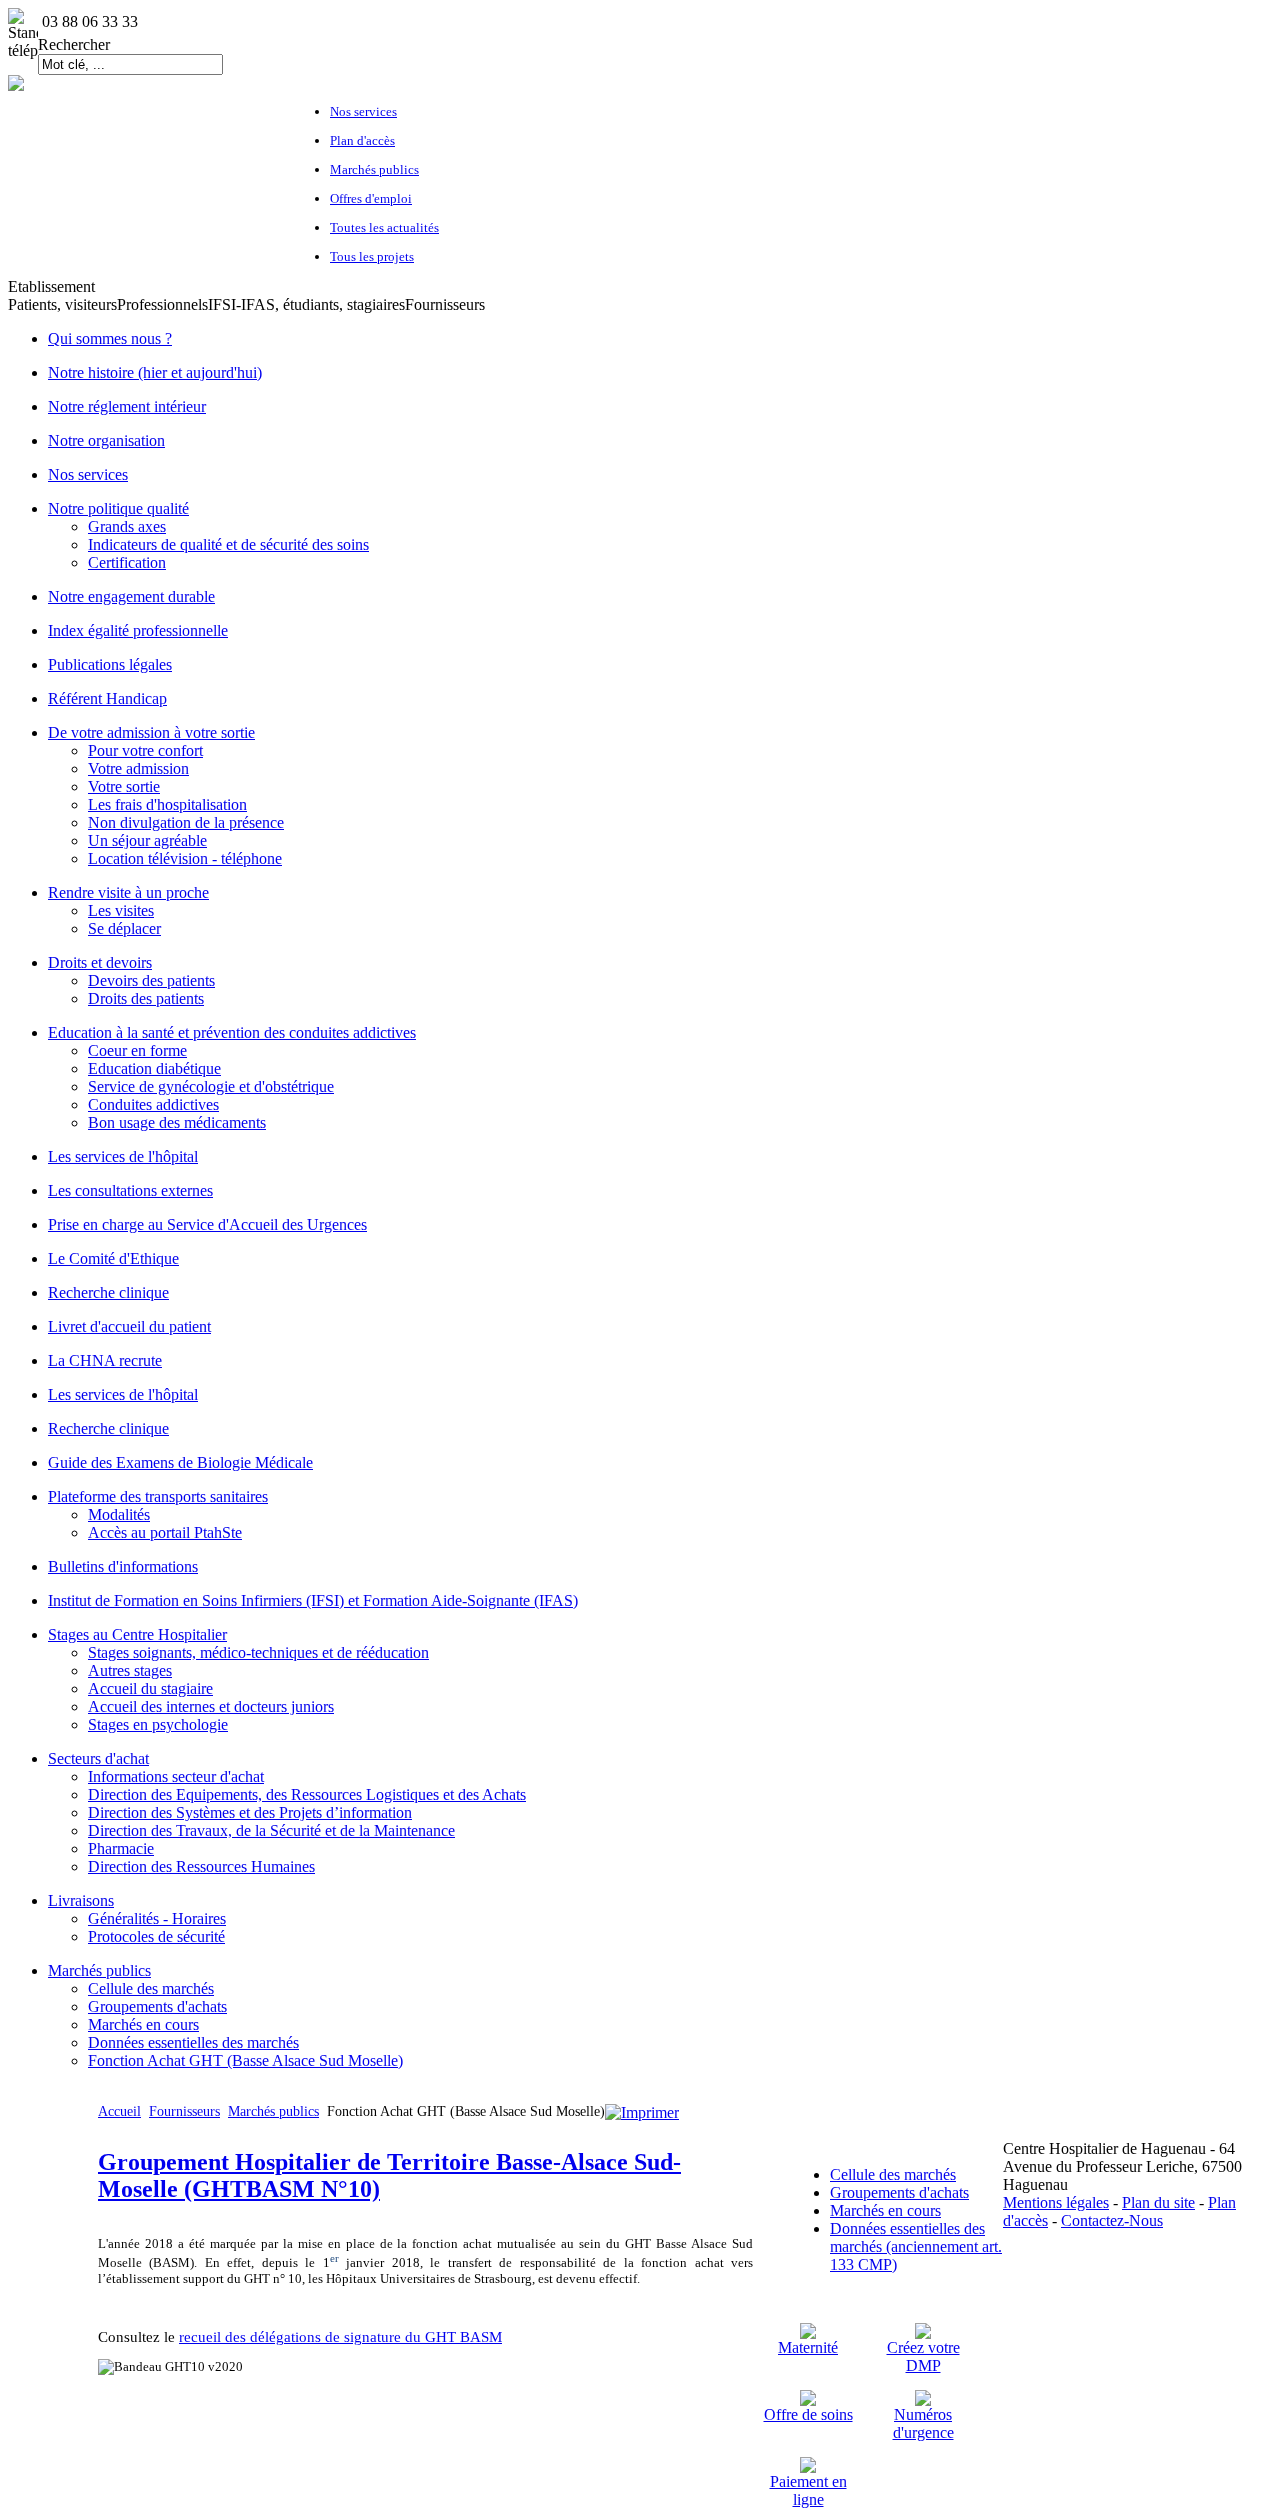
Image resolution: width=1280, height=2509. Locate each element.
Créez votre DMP (923, 2356)
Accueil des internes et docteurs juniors (211, 1706)
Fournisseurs (184, 2111)
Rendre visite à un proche (128, 892)
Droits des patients (146, 998)
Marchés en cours (143, 2024)
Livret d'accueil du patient (129, 1326)
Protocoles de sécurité (156, 1936)
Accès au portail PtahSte (165, 1532)
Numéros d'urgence (923, 2423)
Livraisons (81, 1900)
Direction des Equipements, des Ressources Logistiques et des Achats (307, 1794)
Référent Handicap (107, 698)
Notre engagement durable (131, 596)
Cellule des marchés (151, 1988)
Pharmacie (121, 1848)
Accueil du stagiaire (150, 1688)
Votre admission (138, 768)
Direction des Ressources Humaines (201, 1866)
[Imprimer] (642, 2112)
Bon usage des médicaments (177, 1122)
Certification (127, 562)
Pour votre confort (145, 750)
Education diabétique (154, 1068)
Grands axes (127, 526)
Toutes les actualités (384, 227)
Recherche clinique (108, 1292)
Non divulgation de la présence (186, 822)
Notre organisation (106, 440)
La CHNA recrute (105, 1360)
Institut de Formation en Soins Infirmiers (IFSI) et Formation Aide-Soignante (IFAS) (313, 1600)
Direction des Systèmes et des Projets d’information (250, 1812)
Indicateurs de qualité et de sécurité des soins (228, 544)
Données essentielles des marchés (193, 2042)
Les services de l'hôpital (123, 1156)
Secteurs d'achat (98, 1758)
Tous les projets (372, 256)
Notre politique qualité (118, 508)
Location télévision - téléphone (185, 858)
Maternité (808, 2347)
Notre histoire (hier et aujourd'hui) (155, 372)
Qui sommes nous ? (110, 338)
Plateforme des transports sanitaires (158, 1496)
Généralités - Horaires (157, 1918)
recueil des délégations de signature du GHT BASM (340, 2337)
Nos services (363, 111)
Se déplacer (124, 928)
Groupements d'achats (157, 2006)
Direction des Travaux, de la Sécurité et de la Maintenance (271, 1830)
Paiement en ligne (808, 2490)
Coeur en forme (137, 1050)
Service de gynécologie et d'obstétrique (211, 1086)
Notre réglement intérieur (127, 406)
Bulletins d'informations (123, 1566)
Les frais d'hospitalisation (167, 804)
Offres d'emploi (371, 198)
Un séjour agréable (147, 840)
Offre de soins (808, 2414)
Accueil (119, 2111)
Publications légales (110, 664)
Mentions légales (1056, 2202)
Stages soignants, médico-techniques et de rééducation (258, 1652)
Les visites (121, 910)
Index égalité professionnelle (138, 630)
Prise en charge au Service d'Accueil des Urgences (207, 1224)
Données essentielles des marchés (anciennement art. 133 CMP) (916, 2246)
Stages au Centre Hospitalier (137, 1634)
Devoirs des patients (151, 980)
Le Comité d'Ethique (113, 1258)
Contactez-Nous (1112, 2220)
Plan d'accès (362, 140)
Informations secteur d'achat (176, 1776)
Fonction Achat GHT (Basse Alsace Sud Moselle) (245, 2060)
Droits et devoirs (100, 962)
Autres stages (130, 1670)
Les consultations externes (130, 1190)
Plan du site (1158, 2202)
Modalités (119, 1514)
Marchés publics (374, 169)
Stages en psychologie (158, 1724)
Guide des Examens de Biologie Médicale (180, 1462)
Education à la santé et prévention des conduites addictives (232, 1032)
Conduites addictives (153, 1104)
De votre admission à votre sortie (151, 732)
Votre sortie (124, 786)
